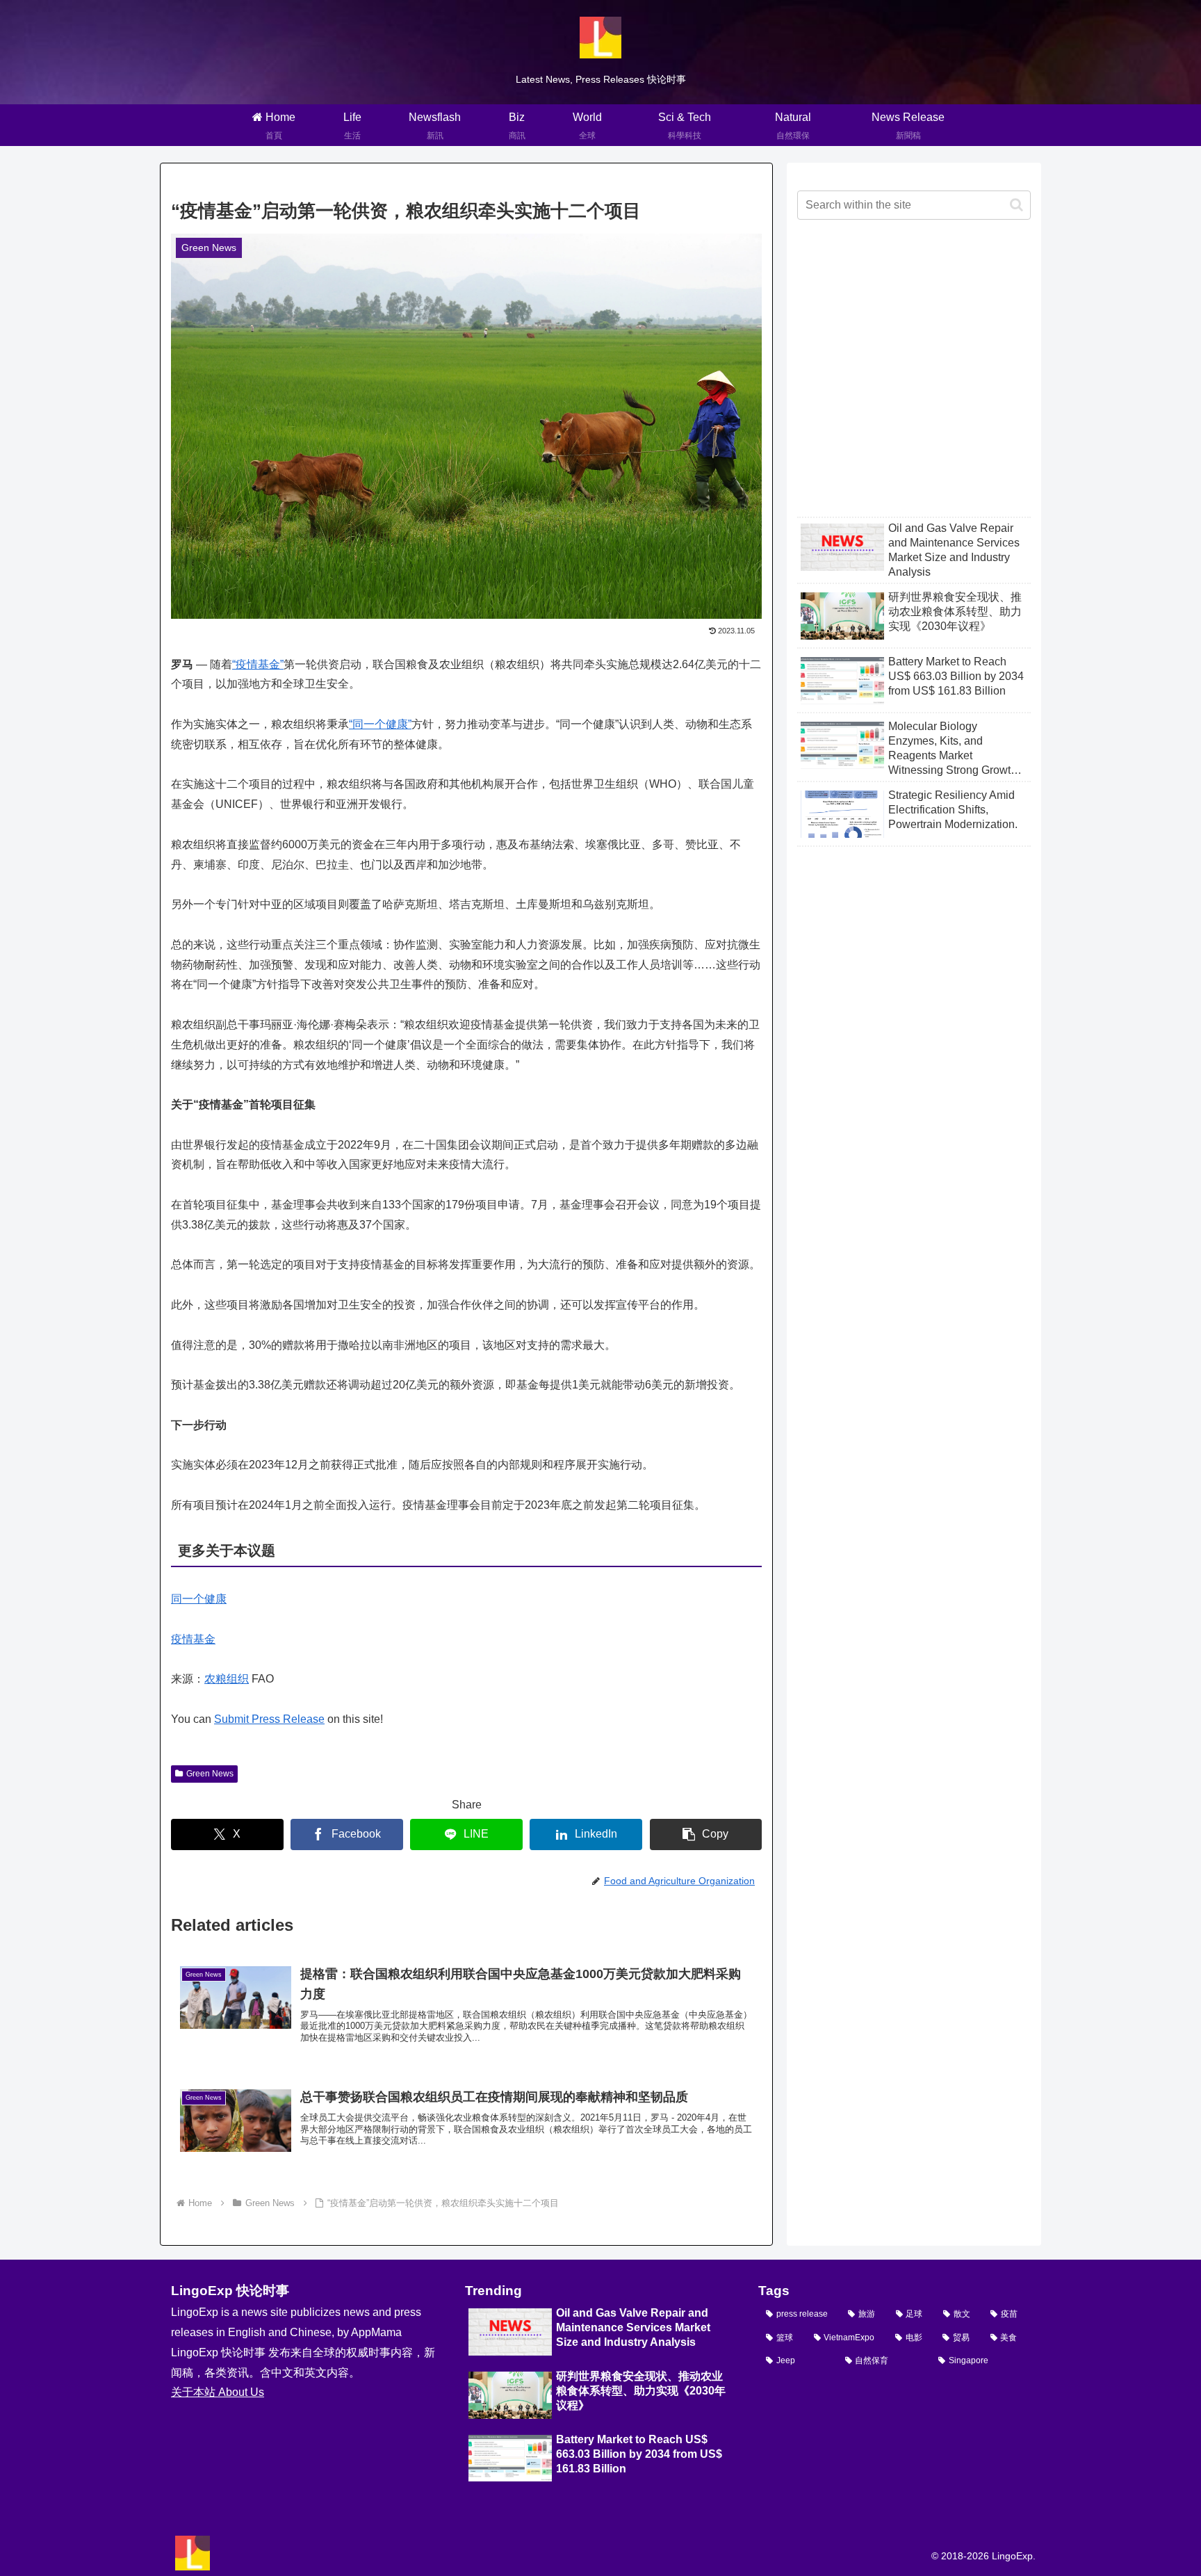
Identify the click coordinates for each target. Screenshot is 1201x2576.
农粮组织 (227, 1679)
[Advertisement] (914, 380)
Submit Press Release (269, 1719)
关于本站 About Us (218, 2392)
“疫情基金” (258, 664)
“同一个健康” (380, 724)
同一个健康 (199, 1599)
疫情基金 (193, 1639)
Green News (210, 1774)
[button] (706, 1834)
